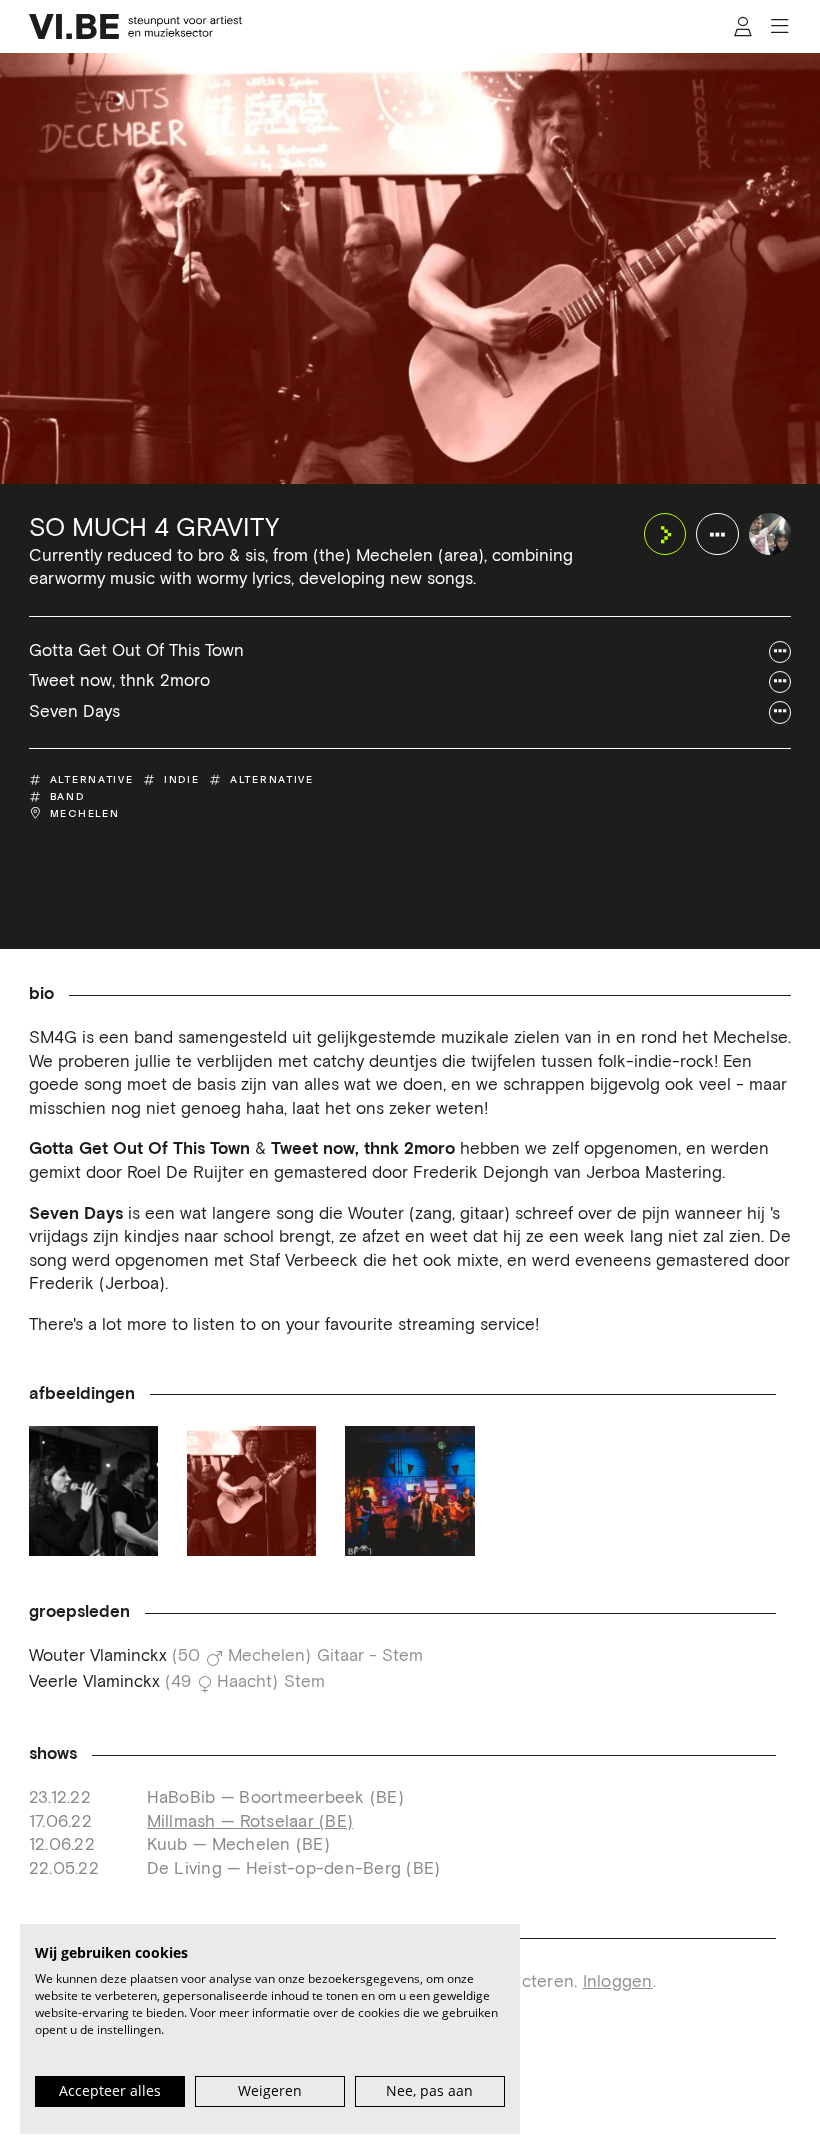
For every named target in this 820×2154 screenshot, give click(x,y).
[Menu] (779, 27)
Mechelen (85, 813)
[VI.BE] (136, 26)
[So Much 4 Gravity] (770, 534)
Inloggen (618, 1982)
